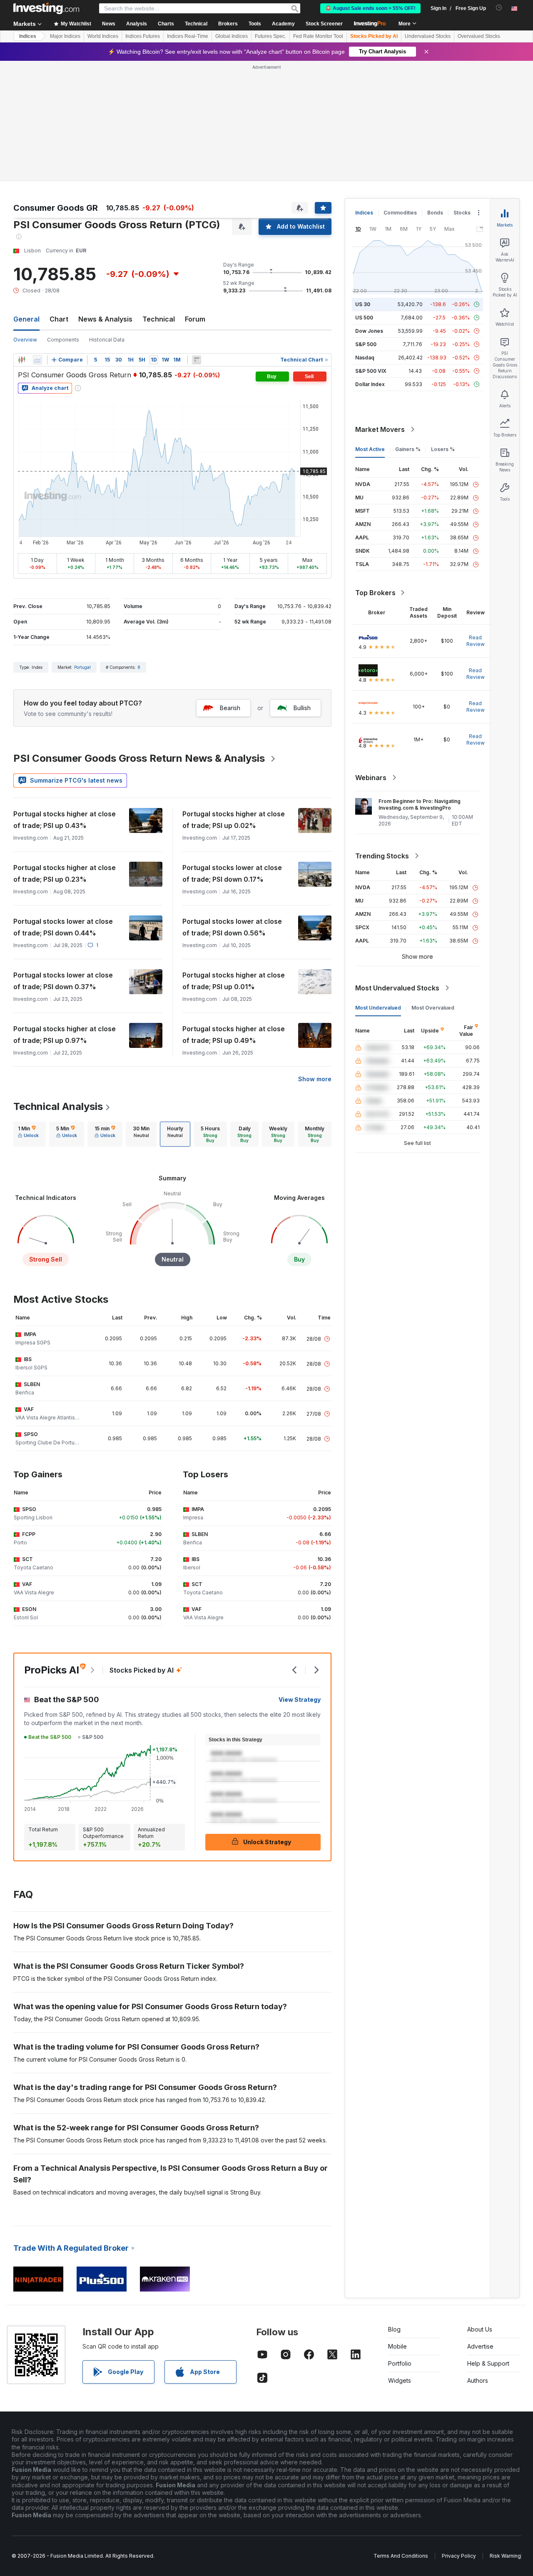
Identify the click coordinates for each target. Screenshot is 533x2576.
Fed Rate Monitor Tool (318, 36)
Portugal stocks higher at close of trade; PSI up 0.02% (234, 820)
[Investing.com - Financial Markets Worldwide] (46, 8)
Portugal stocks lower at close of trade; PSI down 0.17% (232, 873)
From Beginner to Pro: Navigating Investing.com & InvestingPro (420, 804)
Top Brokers (375, 593)
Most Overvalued (433, 1008)
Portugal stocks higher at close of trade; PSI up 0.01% (234, 981)
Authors (478, 2380)
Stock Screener (324, 24)
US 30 (363, 304)
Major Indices (65, 36)
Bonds (435, 213)
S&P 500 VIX (371, 371)
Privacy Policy (459, 2556)
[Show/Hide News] (197, 360)
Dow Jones (369, 331)
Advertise (480, 2346)
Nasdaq (365, 358)
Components (63, 340)
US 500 (364, 318)
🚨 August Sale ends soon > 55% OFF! (370, 8)
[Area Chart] (37, 360)
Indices (28, 36)
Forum (195, 319)
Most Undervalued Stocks (397, 988)
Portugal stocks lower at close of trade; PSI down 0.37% (63, 981)
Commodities (400, 213)
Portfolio (400, 2363)
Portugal (82, 667)
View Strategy (300, 1699)
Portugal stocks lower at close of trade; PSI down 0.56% (232, 927)
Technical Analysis (58, 1106)
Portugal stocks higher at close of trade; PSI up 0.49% (234, 1035)
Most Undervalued (378, 1008)
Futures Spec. (270, 36)
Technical (159, 319)
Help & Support (488, 2363)
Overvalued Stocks (479, 36)
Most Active (370, 449)
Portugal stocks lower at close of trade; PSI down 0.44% (63, 927)
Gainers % (408, 449)
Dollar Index (370, 384)
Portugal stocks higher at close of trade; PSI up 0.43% (65, 820)
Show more (315, 1079)
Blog (394, 2329)
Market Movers (380, 429)
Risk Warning (505, 2556)
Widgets (400, 2380)
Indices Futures (143, 36)
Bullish (302, 708)
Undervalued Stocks (428, 36)
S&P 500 (366, 344)
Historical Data (107, 340)
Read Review (476, 641)
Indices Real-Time (188, 36)
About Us (480, 2329)
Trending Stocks (382, 856)
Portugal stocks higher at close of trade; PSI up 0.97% (65, 1035)
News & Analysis (105, 319)
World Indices (103, 36)
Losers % (443, 449)
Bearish (230, 708)
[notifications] (499, 8)
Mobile (397, 2346)
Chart (59, 319)
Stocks (462, 213)
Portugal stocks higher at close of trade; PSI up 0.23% (65, 873)
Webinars (371, 778)
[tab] (28, 1134)
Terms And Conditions (401, 2556)
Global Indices (232, 36)
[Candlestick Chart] (22, 360)
